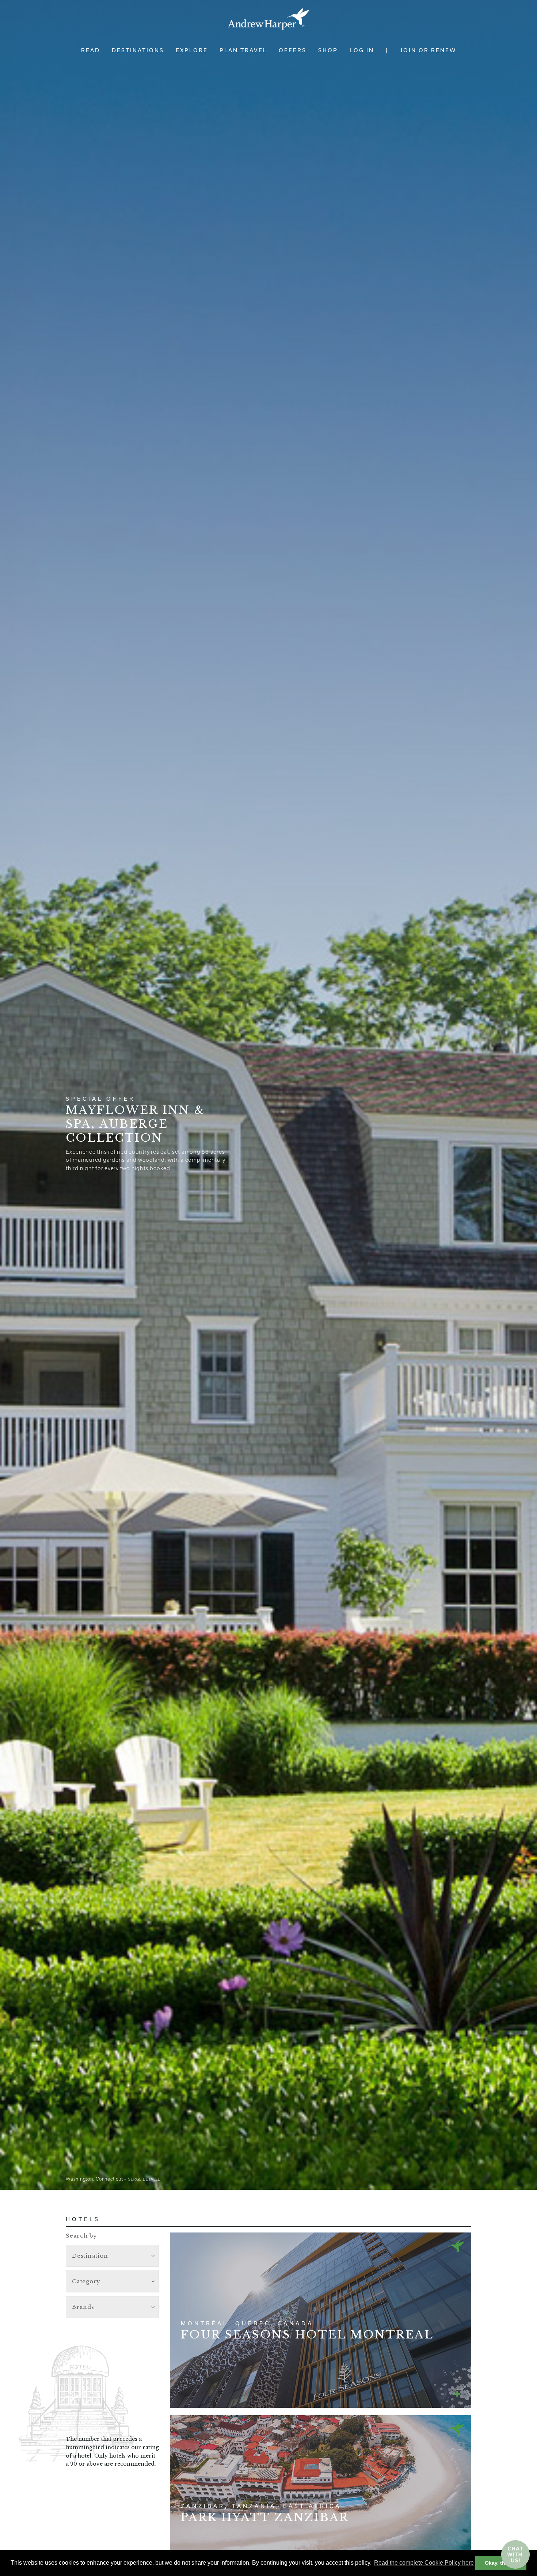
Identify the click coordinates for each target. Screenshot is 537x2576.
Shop (328, 50)
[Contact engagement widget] (515, 2554)
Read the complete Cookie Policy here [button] (424, 2563)
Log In (362, 50)
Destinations (138, 50)
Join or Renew (428, 50)
